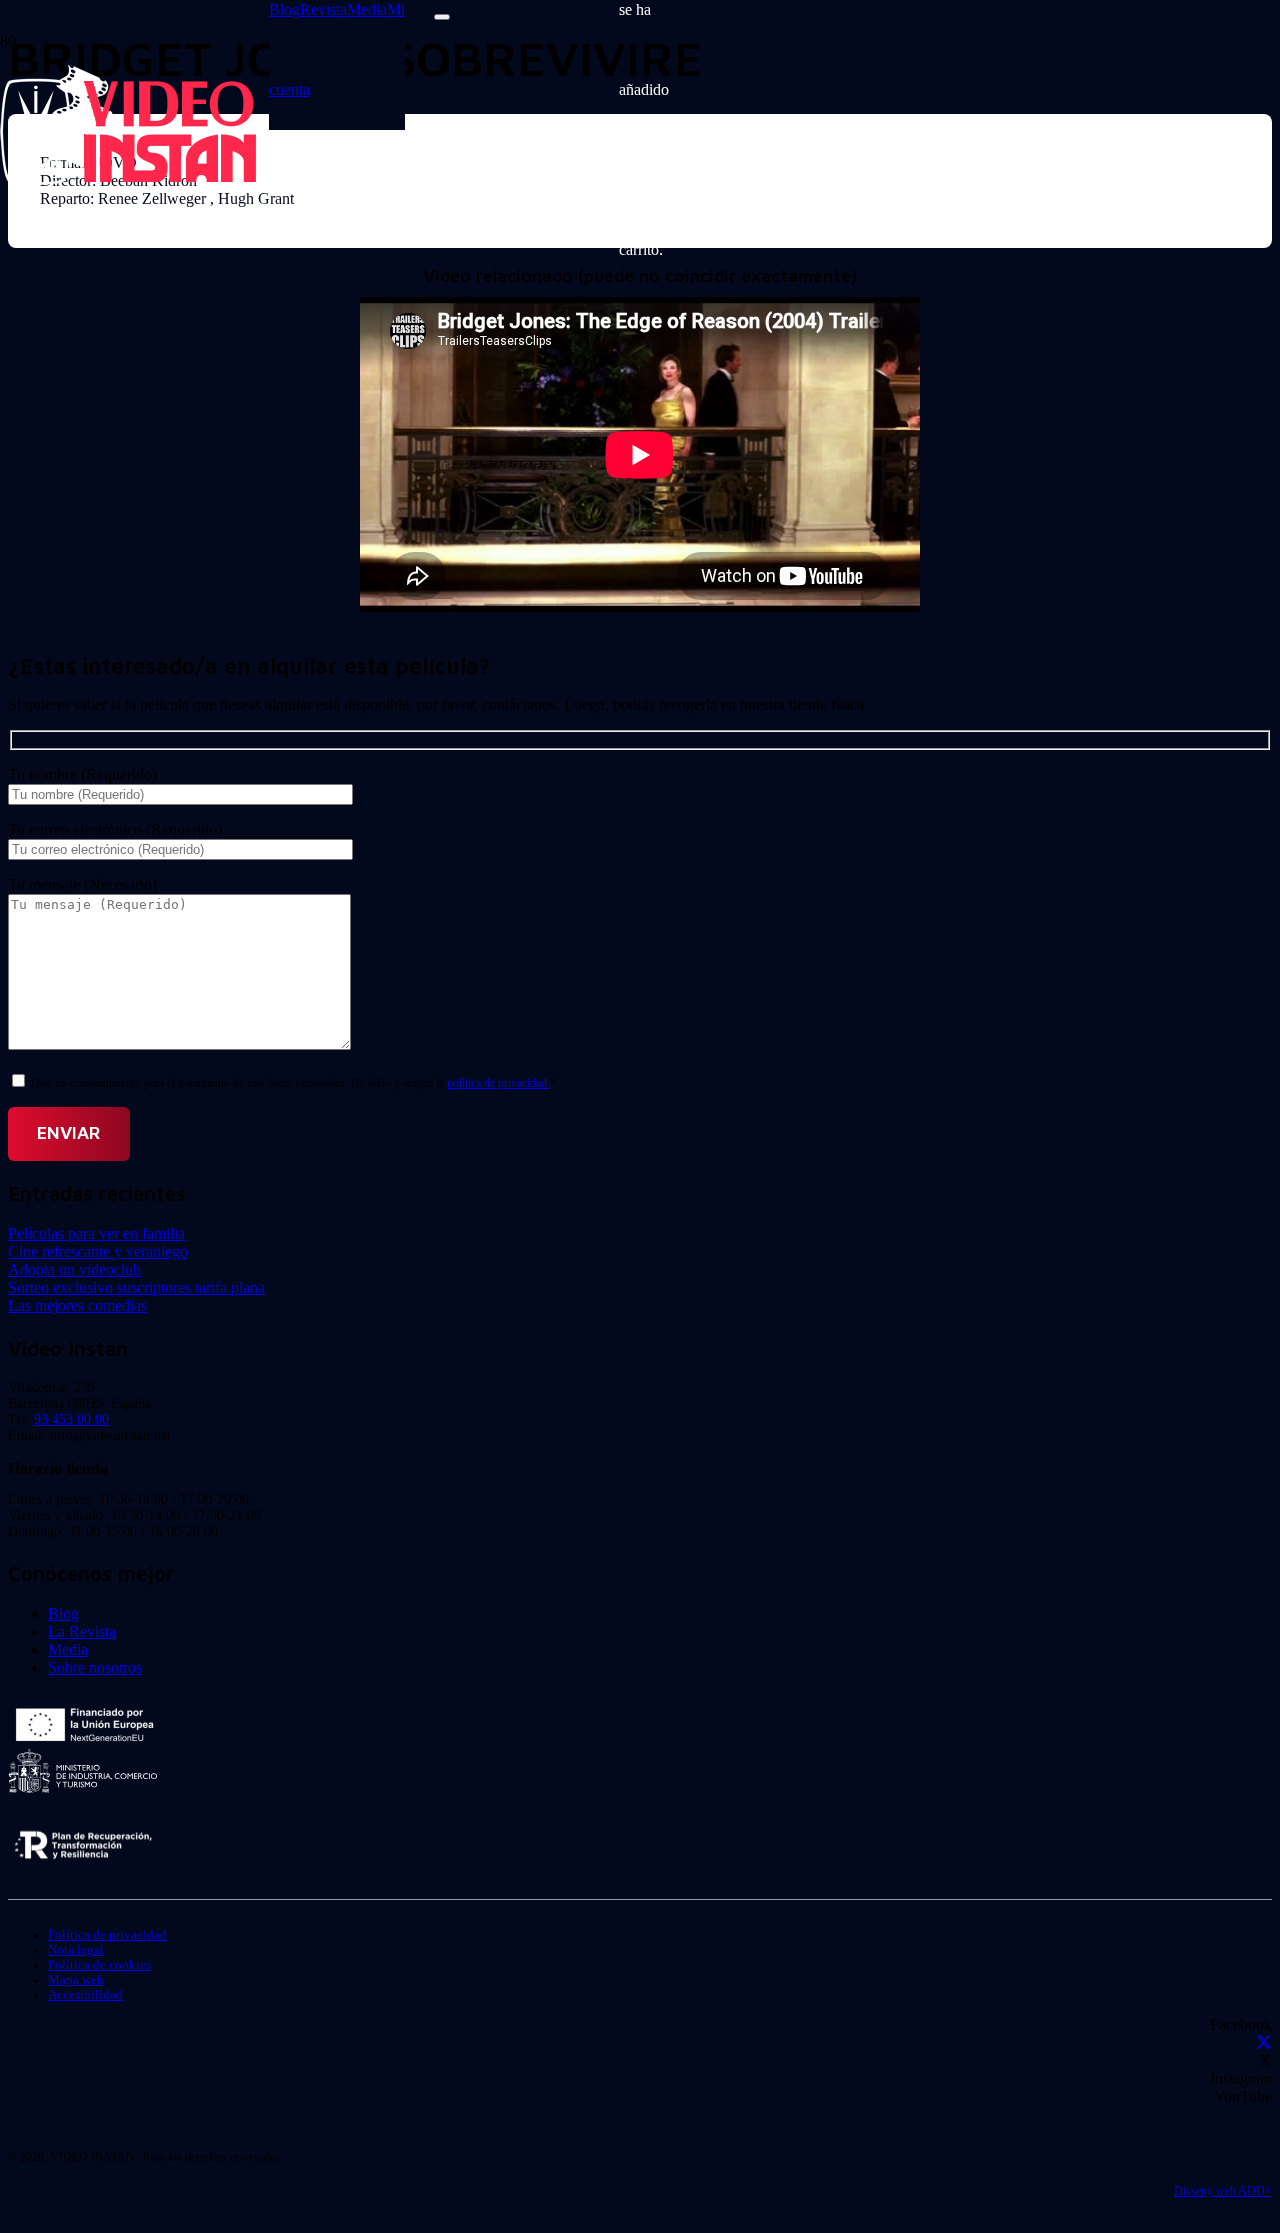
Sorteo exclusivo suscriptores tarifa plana (136, 1287)
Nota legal (76, 1950)
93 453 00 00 (71, 1419)
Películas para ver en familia (96, 1233)
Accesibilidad (85, 1995)
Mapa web (76, 1980)
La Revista (82, 1631)
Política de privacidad (107, 1935)
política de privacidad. (498, 1083)
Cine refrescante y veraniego (98, 1251)
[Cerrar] (442, 17)
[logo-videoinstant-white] (128, 179)
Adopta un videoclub (74, 1269)
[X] (1264, 2042)
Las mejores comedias (77, 1305)
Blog (63, 1613)
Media (68, 1649)
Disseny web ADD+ (1223, 2191)
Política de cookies (99, 1965)
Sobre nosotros (95, 1667)
